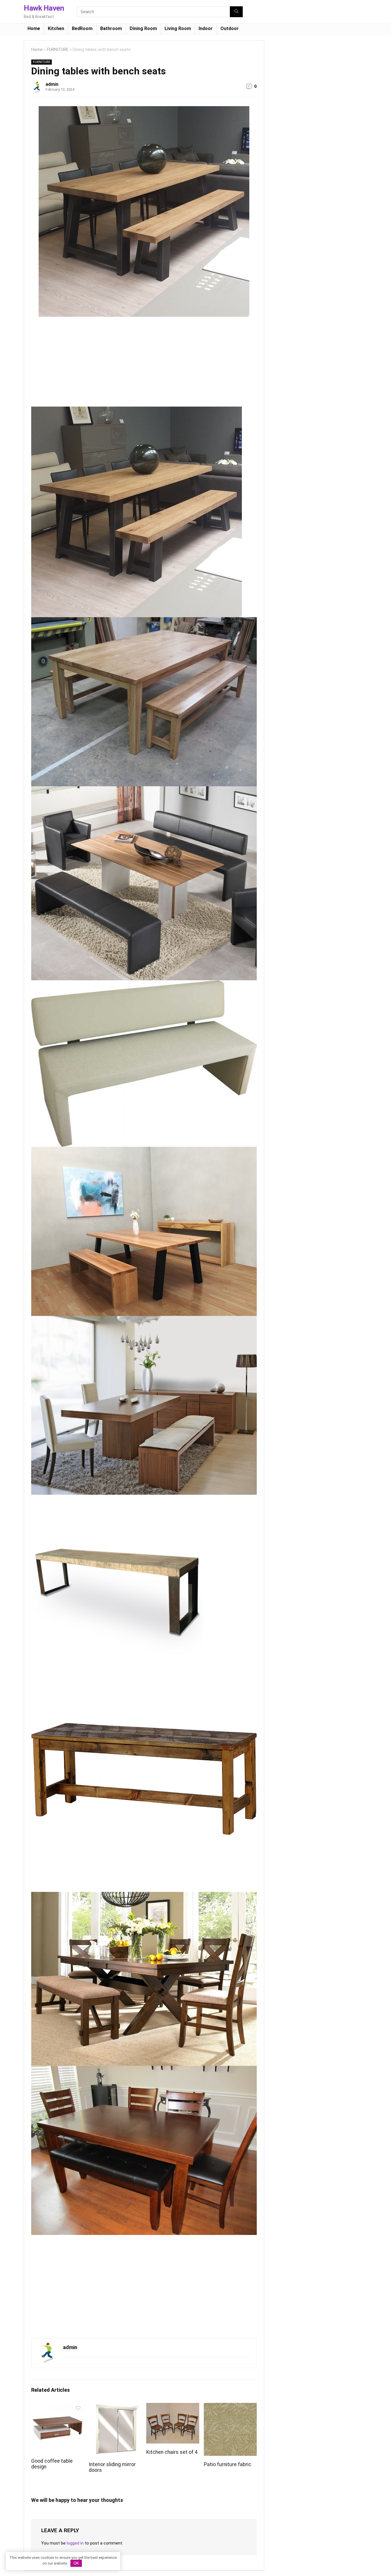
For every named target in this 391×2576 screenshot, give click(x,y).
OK (76, 2563)
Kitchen (56, 28)
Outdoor (230, 28)
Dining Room (143, 28)
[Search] (236, 12)
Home (34, 28)
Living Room (178, 28)
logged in (75, 2543)
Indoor (206, 28)
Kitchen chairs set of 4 (172, 2452)
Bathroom (111, 28)
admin (52, 84)
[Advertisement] (79, 364)
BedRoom (82, 28)
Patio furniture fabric (228, 2464)
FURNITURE (58, 50)
